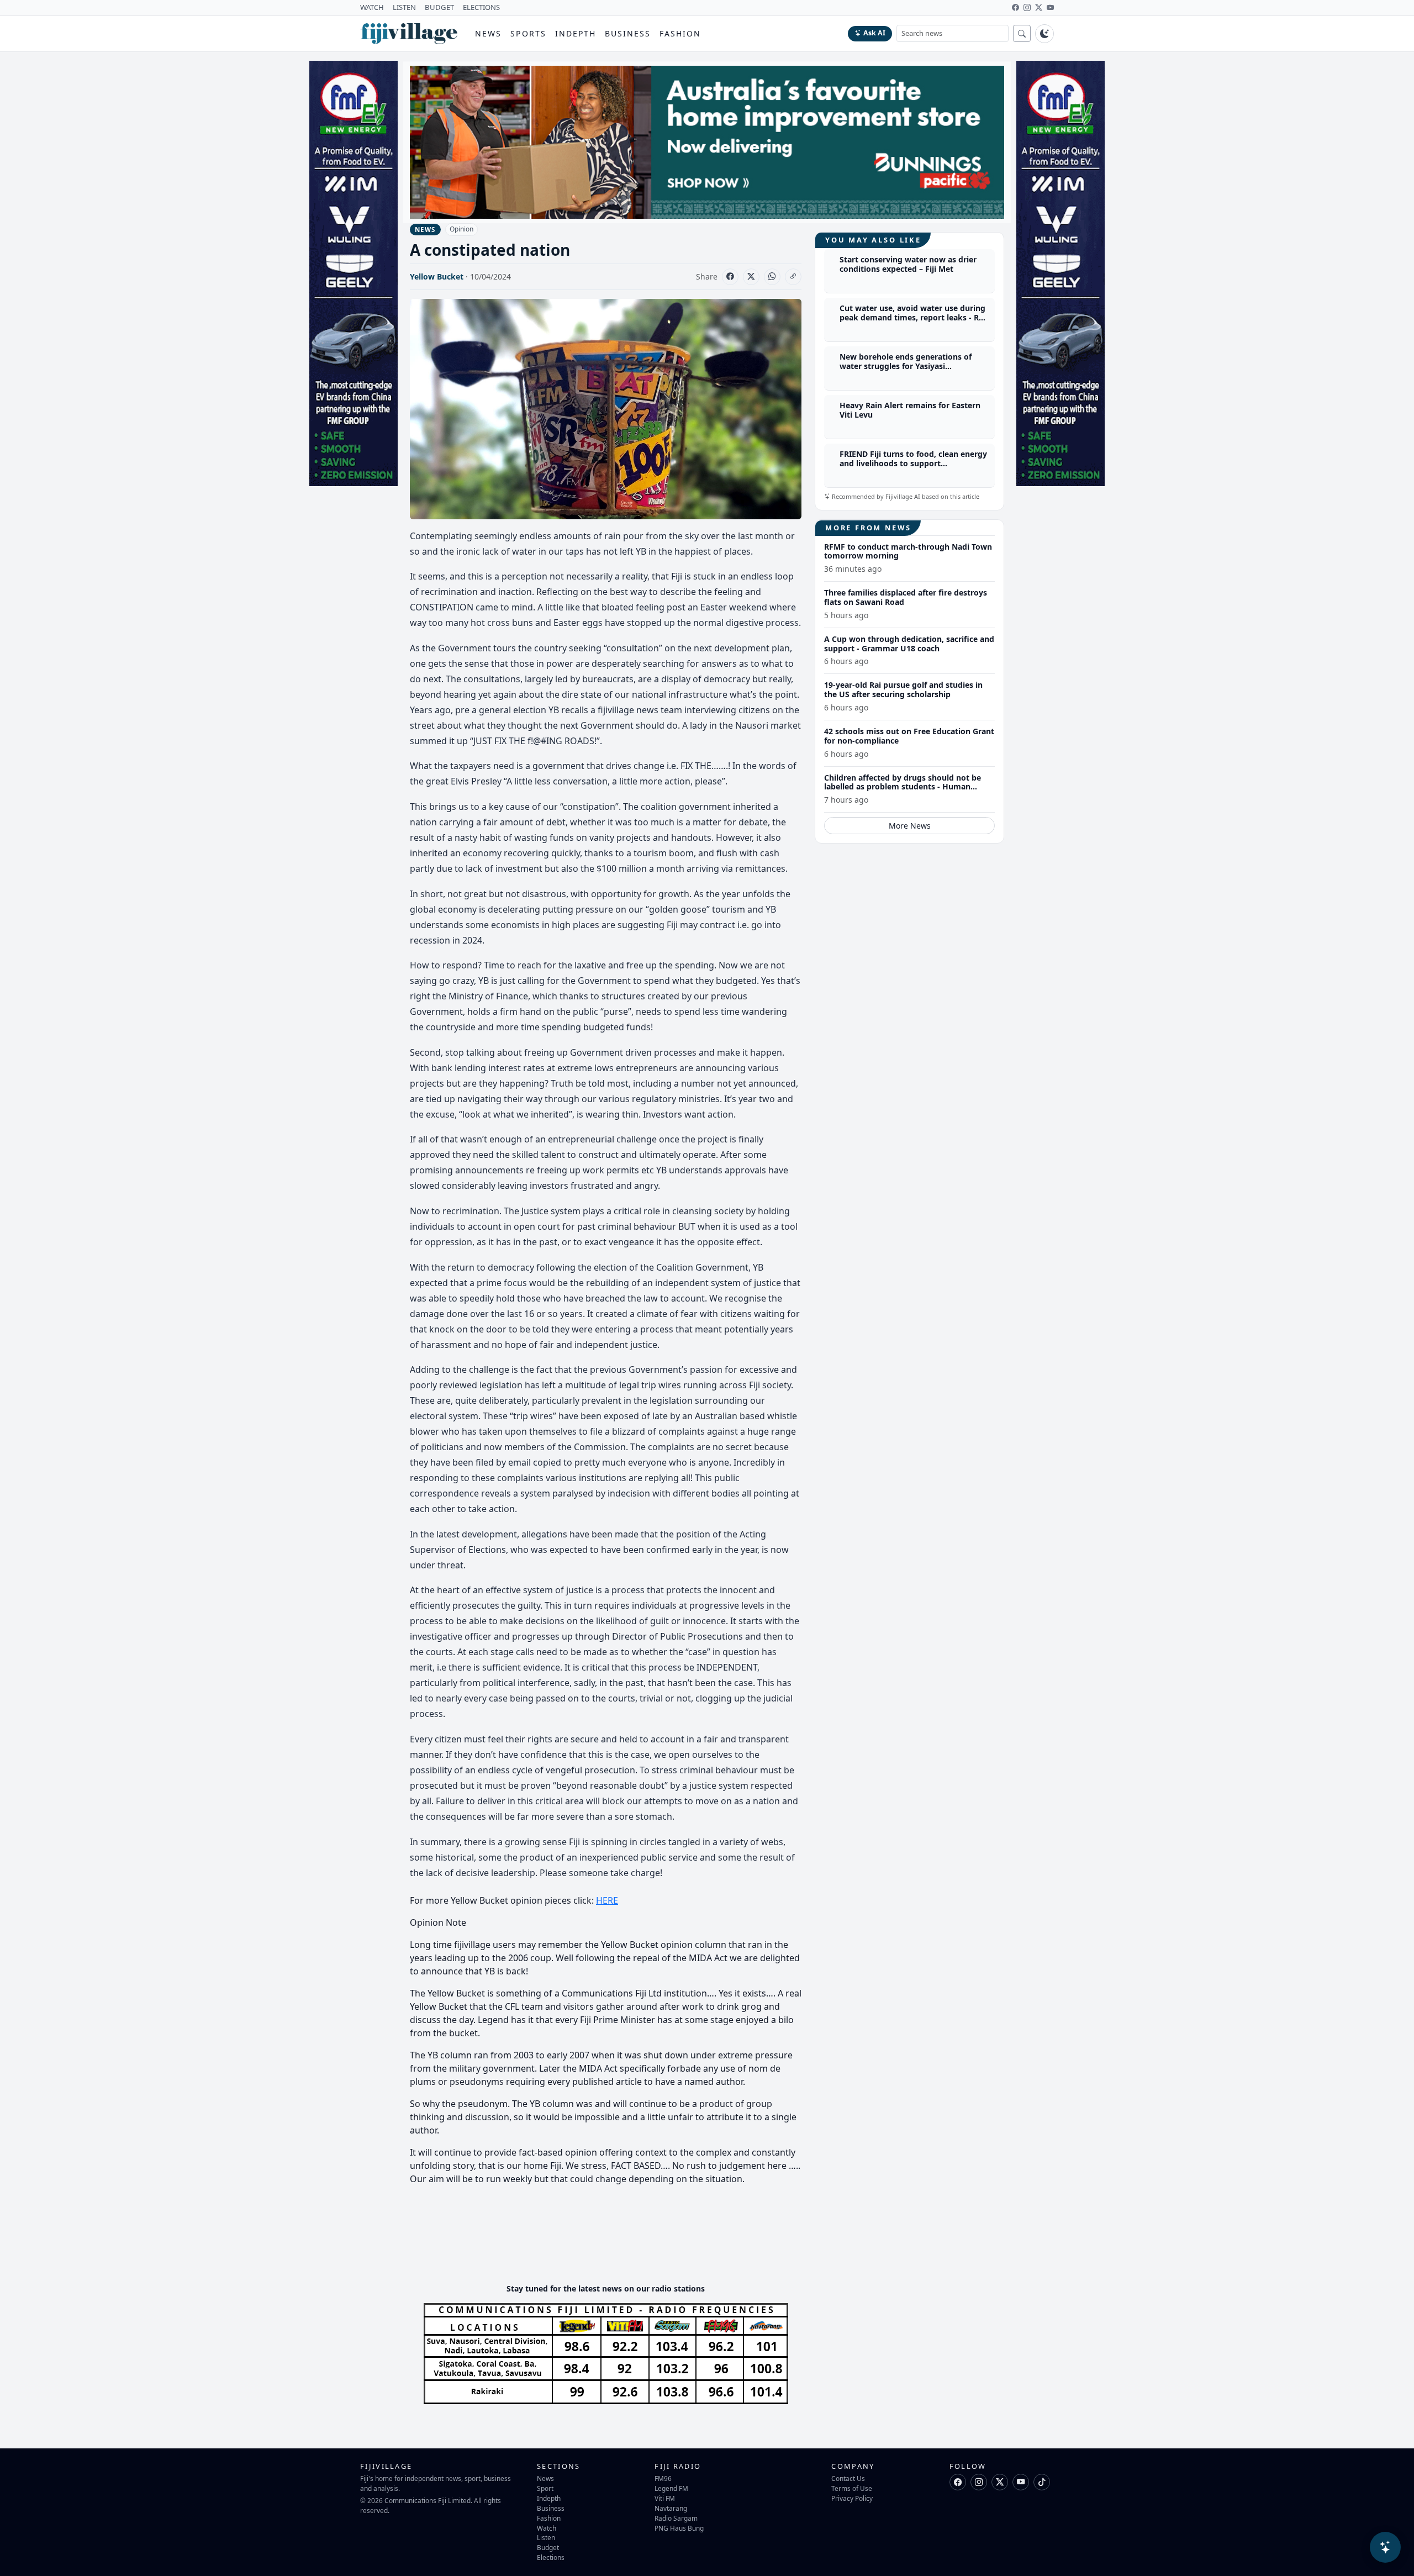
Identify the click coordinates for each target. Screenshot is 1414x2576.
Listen (546, 2537)
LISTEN (404, 7)
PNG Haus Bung (679, 2528)
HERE (607, 1900)
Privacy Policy (852, 2498)
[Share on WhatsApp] (772, 277)
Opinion (461, 229)
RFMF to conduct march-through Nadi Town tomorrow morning (908, 551)
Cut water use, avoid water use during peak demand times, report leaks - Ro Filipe (912, 318)
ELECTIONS (481, 7)
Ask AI (874, 33)
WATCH (372, 7)
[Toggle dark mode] (1044, 34)
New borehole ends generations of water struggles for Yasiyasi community (906, 367)
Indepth (576, 33)
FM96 (663, 2478)
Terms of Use (852, 2488)
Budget (548, 2547)
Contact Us (848, 2478)
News (488, 33)
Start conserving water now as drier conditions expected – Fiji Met (908, 265)
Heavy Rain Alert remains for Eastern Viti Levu (910, 410)
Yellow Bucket (437, 276)
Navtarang (671, 2508)
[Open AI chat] (1385, 2547)
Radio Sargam (676, 2518)
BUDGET (439, 7)
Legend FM (671, 2488)
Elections (551, 2557)
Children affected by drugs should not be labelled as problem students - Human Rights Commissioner (903, 787)
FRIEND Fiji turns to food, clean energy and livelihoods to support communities (913, 464)
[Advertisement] (611, 2241)
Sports (528, 33)
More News (910, 826)
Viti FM (665, 2498)
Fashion (680, 33)
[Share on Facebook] (730, 277)
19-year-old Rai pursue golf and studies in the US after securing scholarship (903, 690)
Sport (545, 2488)
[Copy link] (793, 277)
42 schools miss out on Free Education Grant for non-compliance (909, 736)
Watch (547, 2528)
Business (628, 33)
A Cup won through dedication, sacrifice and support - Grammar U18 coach (909, 644)
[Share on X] (751, 277)
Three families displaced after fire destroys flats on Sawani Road (906, 597)
